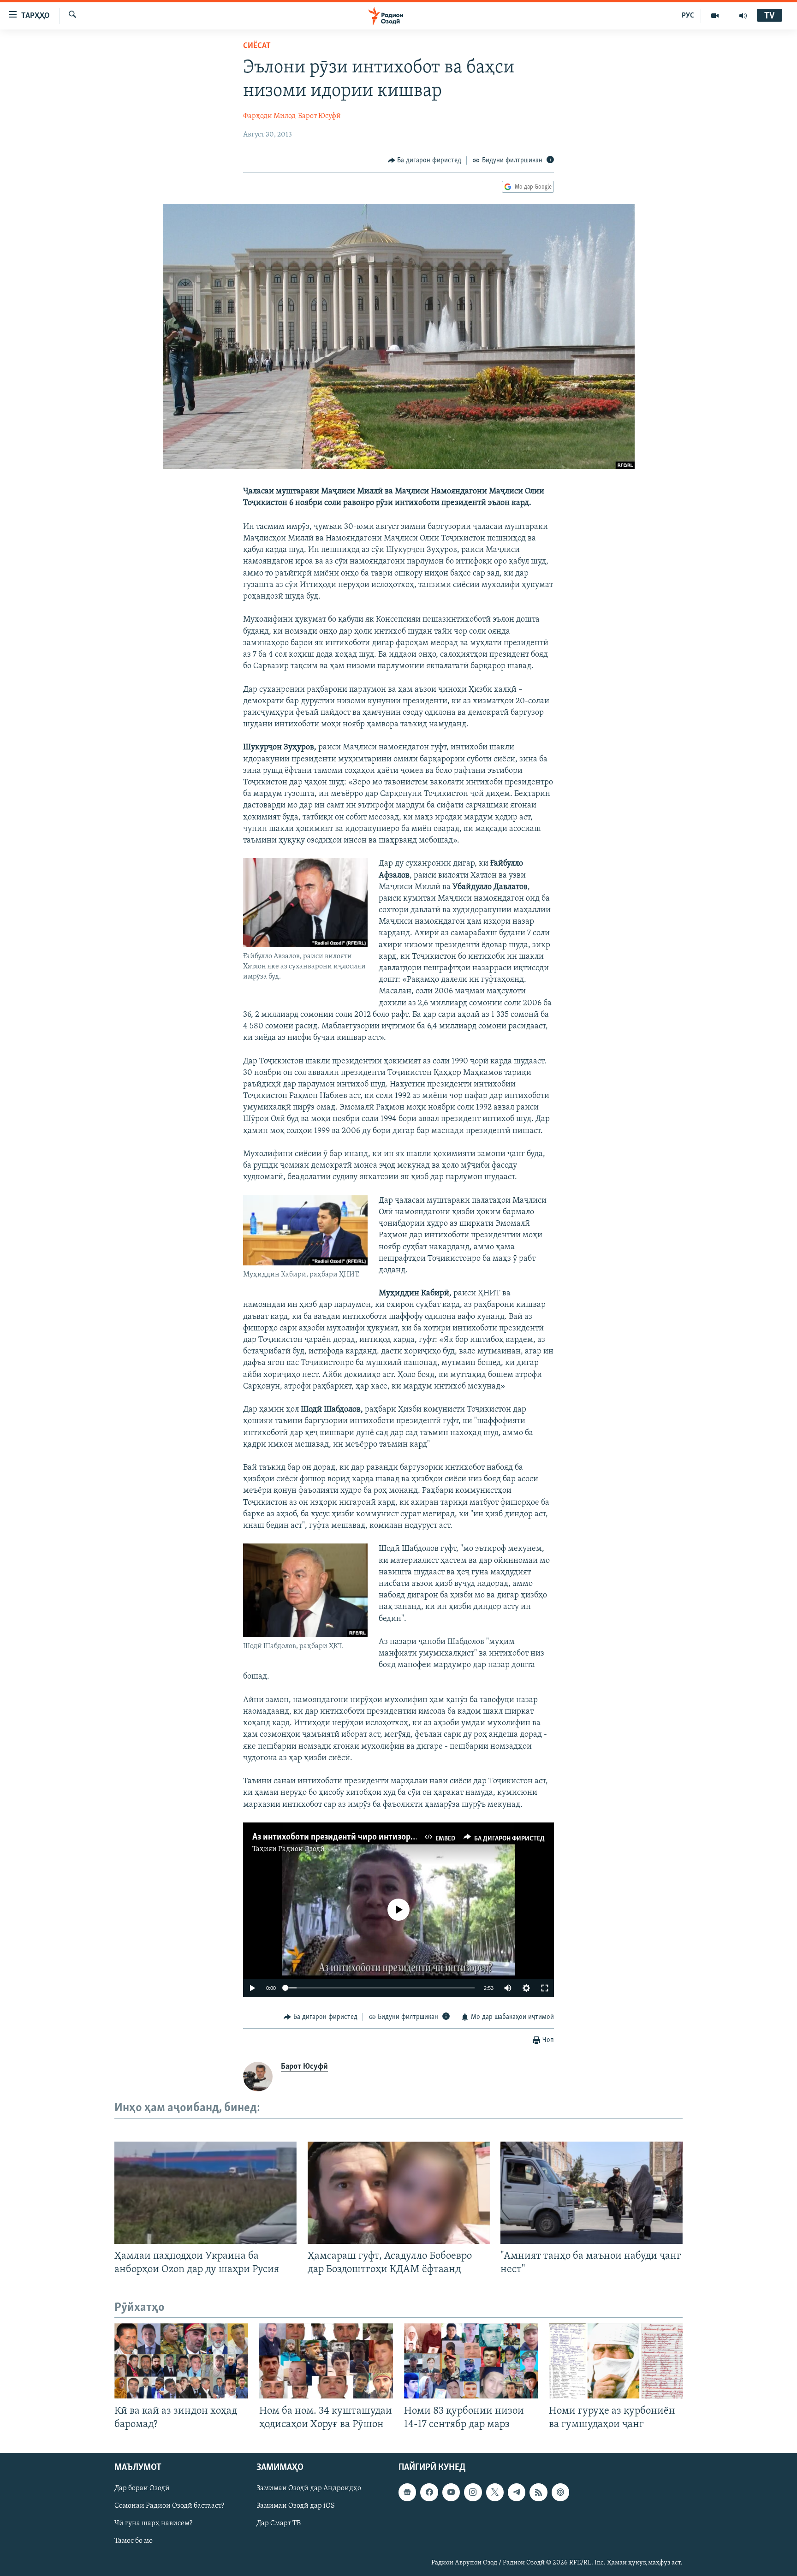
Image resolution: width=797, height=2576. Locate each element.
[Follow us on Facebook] (429, 2492)
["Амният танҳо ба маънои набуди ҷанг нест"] (592, 2193)
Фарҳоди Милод (269, 116)
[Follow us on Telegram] (517, 2492)
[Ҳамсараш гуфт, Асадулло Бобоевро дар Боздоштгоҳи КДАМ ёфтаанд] (399, 2193)
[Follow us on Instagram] (473, 2492)
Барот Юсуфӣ (319, 116)
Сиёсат (257, 46)
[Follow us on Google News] (407, 2492)
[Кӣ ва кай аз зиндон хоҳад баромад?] (181, 2361)
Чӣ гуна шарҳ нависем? (153, 2523)
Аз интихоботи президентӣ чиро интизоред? (338, 1837)
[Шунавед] (743, 16)
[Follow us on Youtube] (451, 2492)
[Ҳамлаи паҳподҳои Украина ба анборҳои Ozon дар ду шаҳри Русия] (205, 2193)
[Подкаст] (560, 2492)
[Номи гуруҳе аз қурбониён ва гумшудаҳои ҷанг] (616, 2361)
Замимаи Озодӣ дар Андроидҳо (309, 2488)
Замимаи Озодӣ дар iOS (296, 2506)
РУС (688, 16)
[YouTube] (715, 16)
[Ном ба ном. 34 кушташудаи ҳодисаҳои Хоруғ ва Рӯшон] (326, 2361)
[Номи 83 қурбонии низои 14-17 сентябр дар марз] (471, 2361)
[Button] (425, 160)
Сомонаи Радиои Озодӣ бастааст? (169, 2506)
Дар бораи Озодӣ (142, 2488)
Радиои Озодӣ (301, 1849)
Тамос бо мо (134, 2541)
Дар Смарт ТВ (279, 2523)
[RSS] (538, 2492)
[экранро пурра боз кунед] (545, 1988)
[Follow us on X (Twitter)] (495, 2492)
